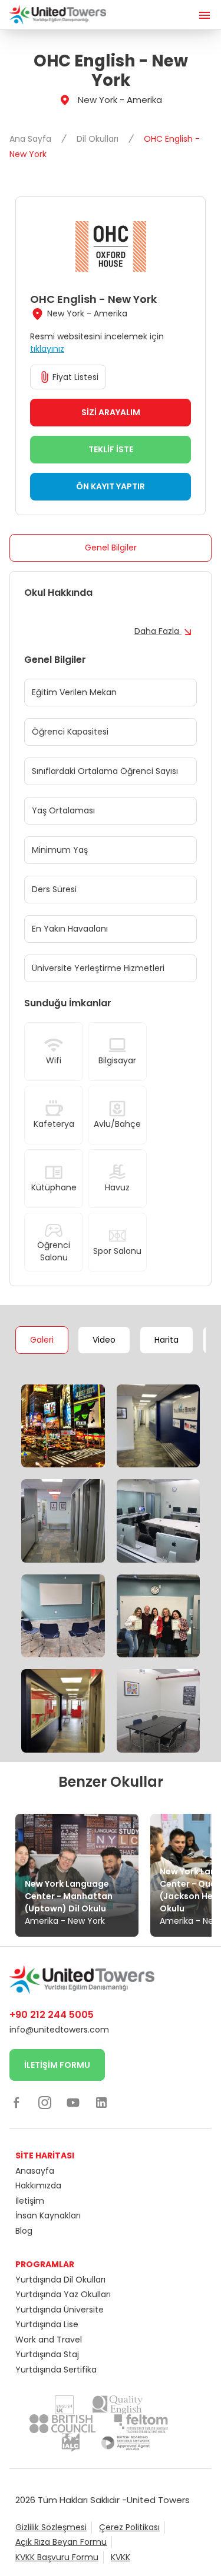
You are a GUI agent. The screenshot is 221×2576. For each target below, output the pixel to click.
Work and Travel (49, 2340)
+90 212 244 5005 (52, 2015)
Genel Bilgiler (111, 548)
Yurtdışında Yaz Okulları (63, 2294)
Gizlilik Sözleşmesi (51, 2527)
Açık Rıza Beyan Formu (61, 2542)
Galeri (42, 1340)
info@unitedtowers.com (59, 2030)
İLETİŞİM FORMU (57, 2065)
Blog (24, 2231)
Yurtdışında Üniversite (60, 2310)
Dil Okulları (99, 139)
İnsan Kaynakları (48, 2215)
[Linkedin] (101, 2103)
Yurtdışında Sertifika (56, 2370)
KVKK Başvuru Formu (57, 2557)
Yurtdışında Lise (47, 2324)
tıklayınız (47, 349)
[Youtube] (73, 2103)
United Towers (158, 2500)
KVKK (121, 2557)
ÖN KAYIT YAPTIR (111, 486)
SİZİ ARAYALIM (111, 412)
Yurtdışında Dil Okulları (60, 2280)
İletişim (30, 2201)
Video (104, 1340)
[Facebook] (17, 2103)
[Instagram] (45, 2103)
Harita (166, 1340)
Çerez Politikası (129, 2527)
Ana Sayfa (32, 139)
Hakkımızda (38, 2185)
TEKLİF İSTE (111, 449)
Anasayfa (35, 2171)
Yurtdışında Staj (47, 2354)
